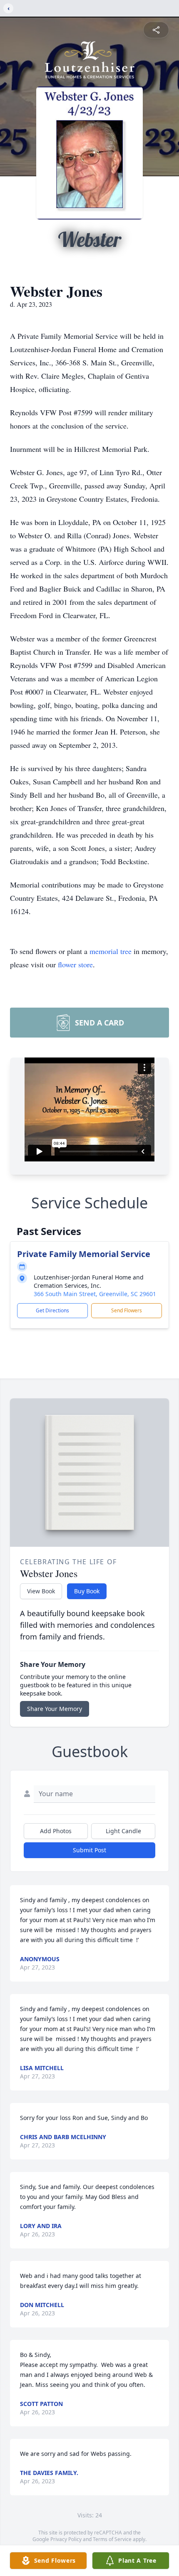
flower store (75, 964)
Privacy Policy (66, 2539)
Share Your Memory (55, 1709)
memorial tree (111, 951)
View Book (41, 1591)
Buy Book (87, 1591)
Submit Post (89, 1850)
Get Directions (52, 1310)
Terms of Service (112, 2539)
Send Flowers (127, 1310)
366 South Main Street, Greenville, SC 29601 (95, 1294)
